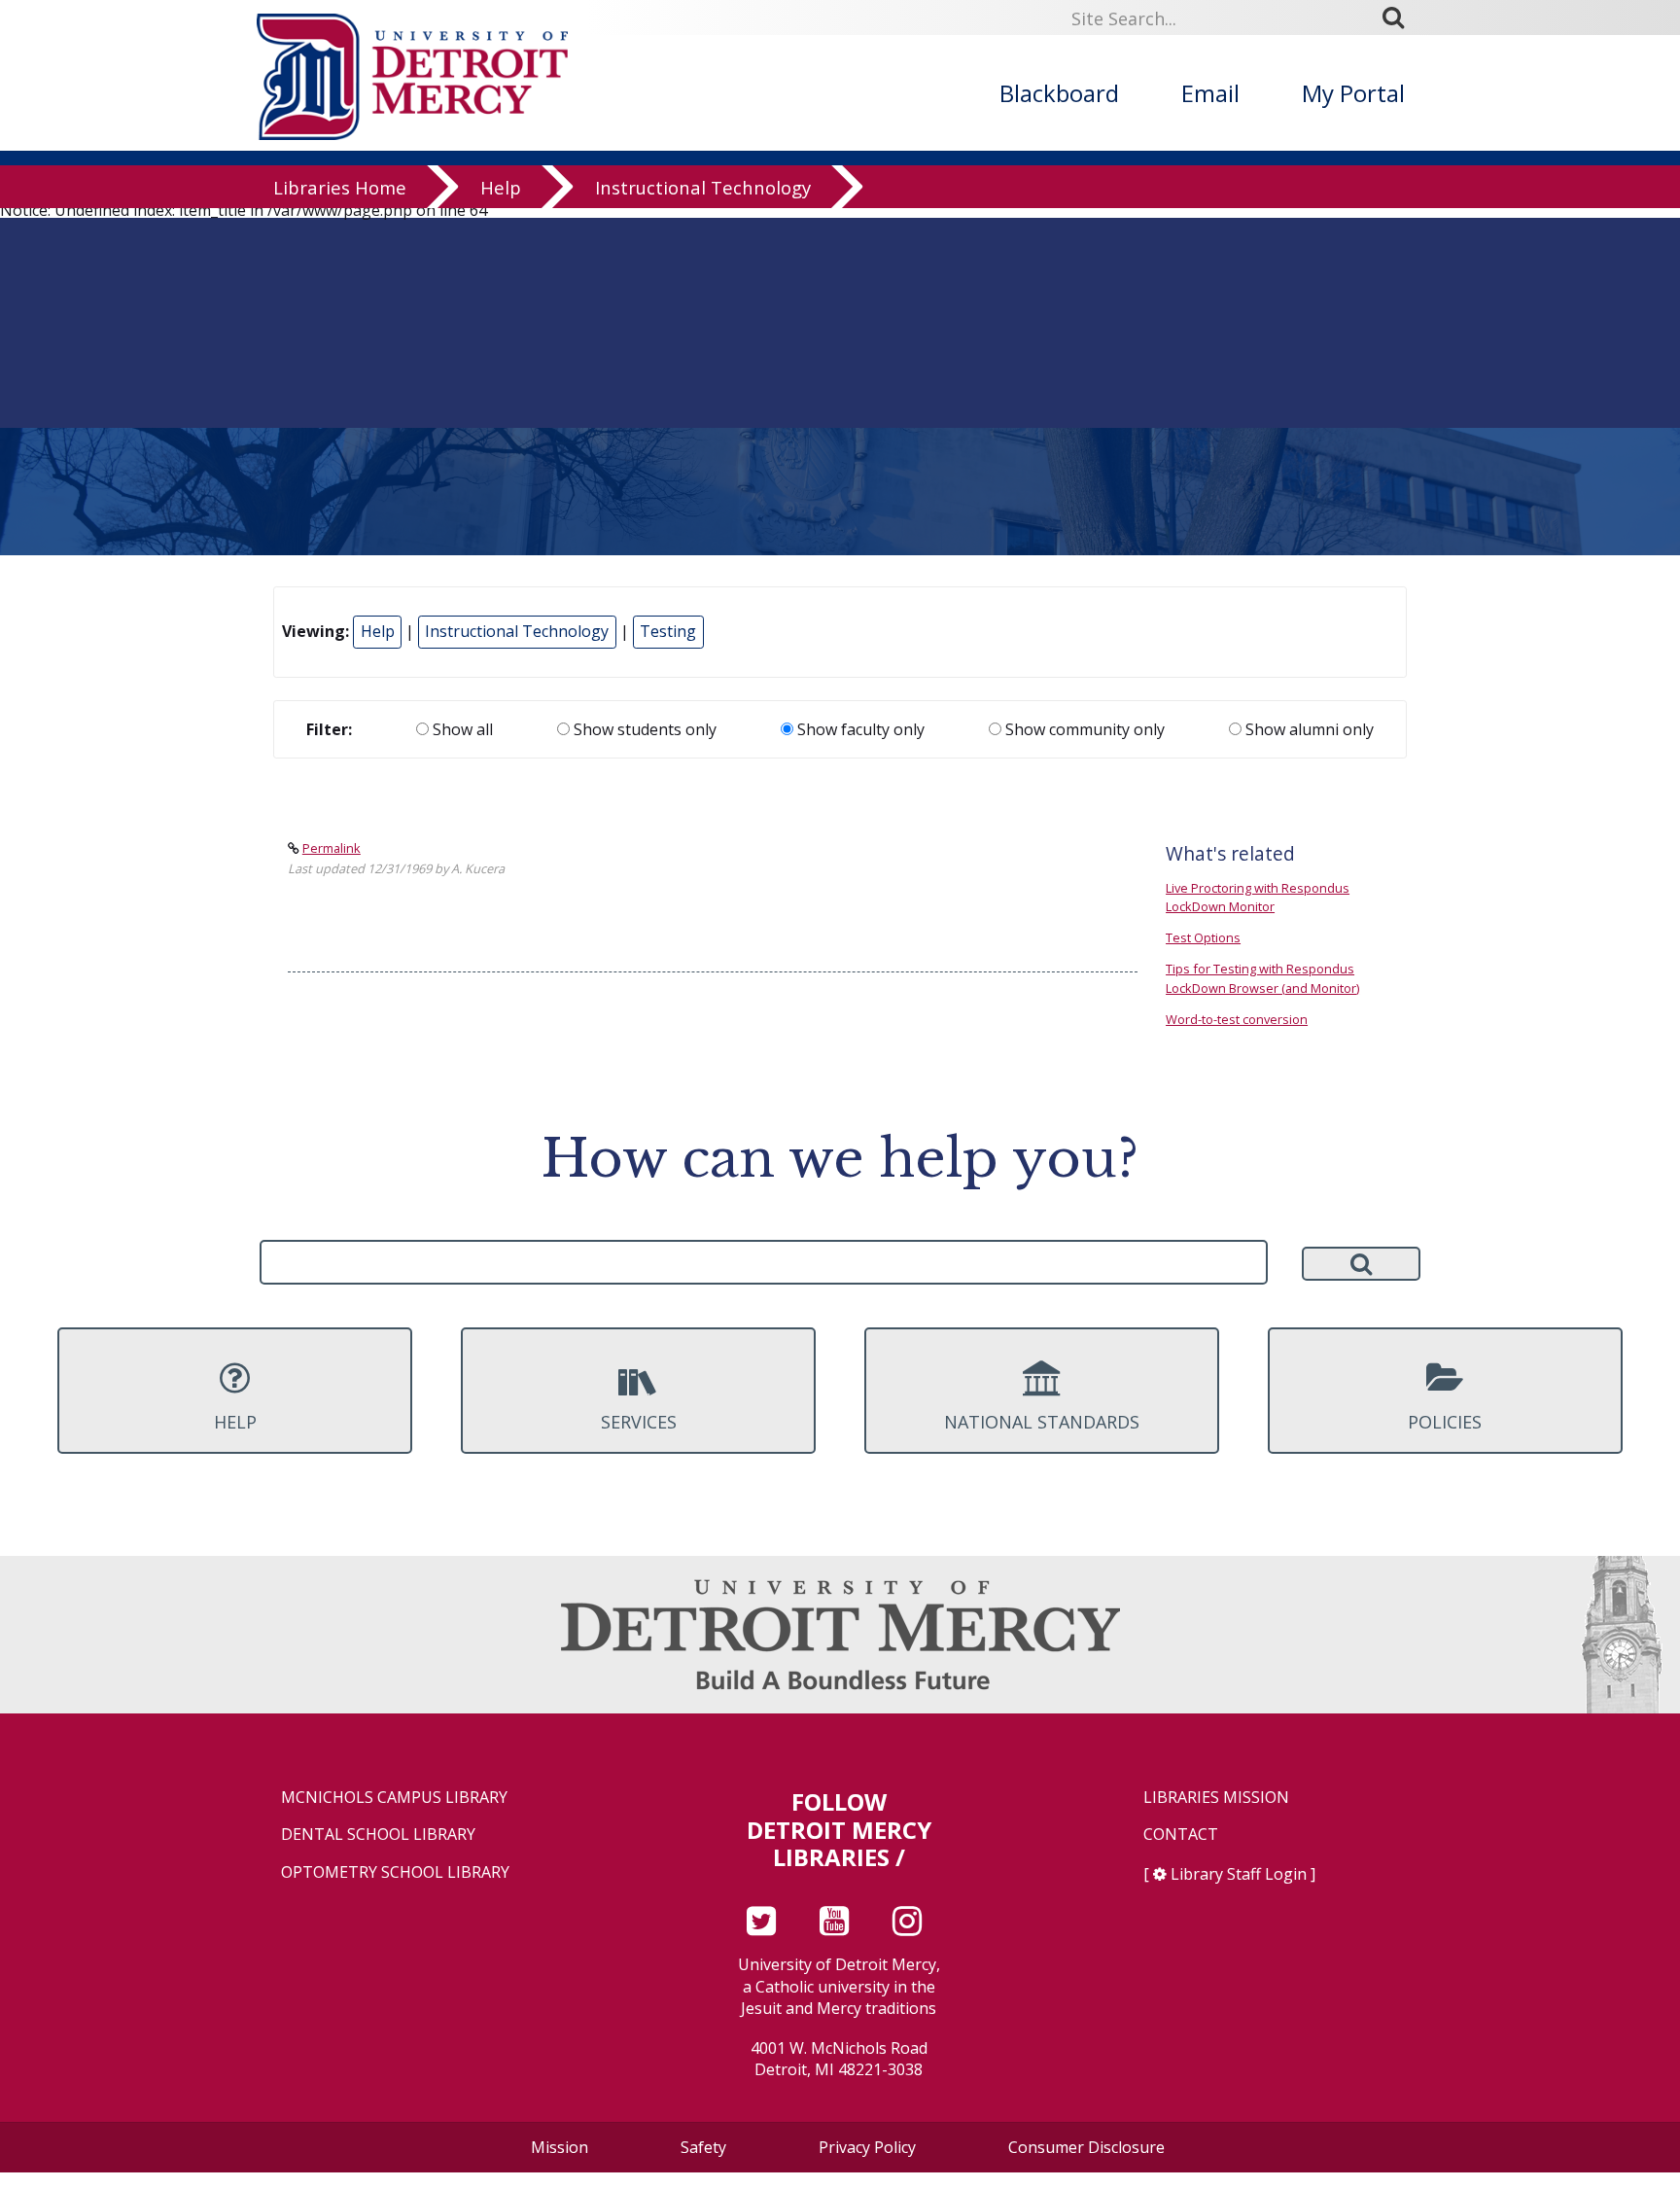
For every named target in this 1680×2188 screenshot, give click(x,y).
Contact (1181, 1835)
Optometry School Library (395, 1872)
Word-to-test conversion (1237, 1019)
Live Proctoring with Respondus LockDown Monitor (1258, 897)
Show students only (643, 729)
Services (639, 1422)
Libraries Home (340, 187)
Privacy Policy (867, 2147)
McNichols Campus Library (394, 1798)
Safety (703, 2147)
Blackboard (1059, 93)
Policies (1445, 1422)
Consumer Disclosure (1086, 2147)
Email (1210, 93)
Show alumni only (1308, 729)
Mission (560, 2147)
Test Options (1203, 937)
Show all (461, 729)
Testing (668, 631)
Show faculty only (859, 729)
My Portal (1353, 93)
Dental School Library (378, 1835)
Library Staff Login (1239, 1874)
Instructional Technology (703, 187)
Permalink (332, 848)
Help (501, 187)
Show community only (1083, 729)
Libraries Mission (1216, 1798)
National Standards (1042, 1422)
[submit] (1400, 17)
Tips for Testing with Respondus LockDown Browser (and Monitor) (1262, 978)
